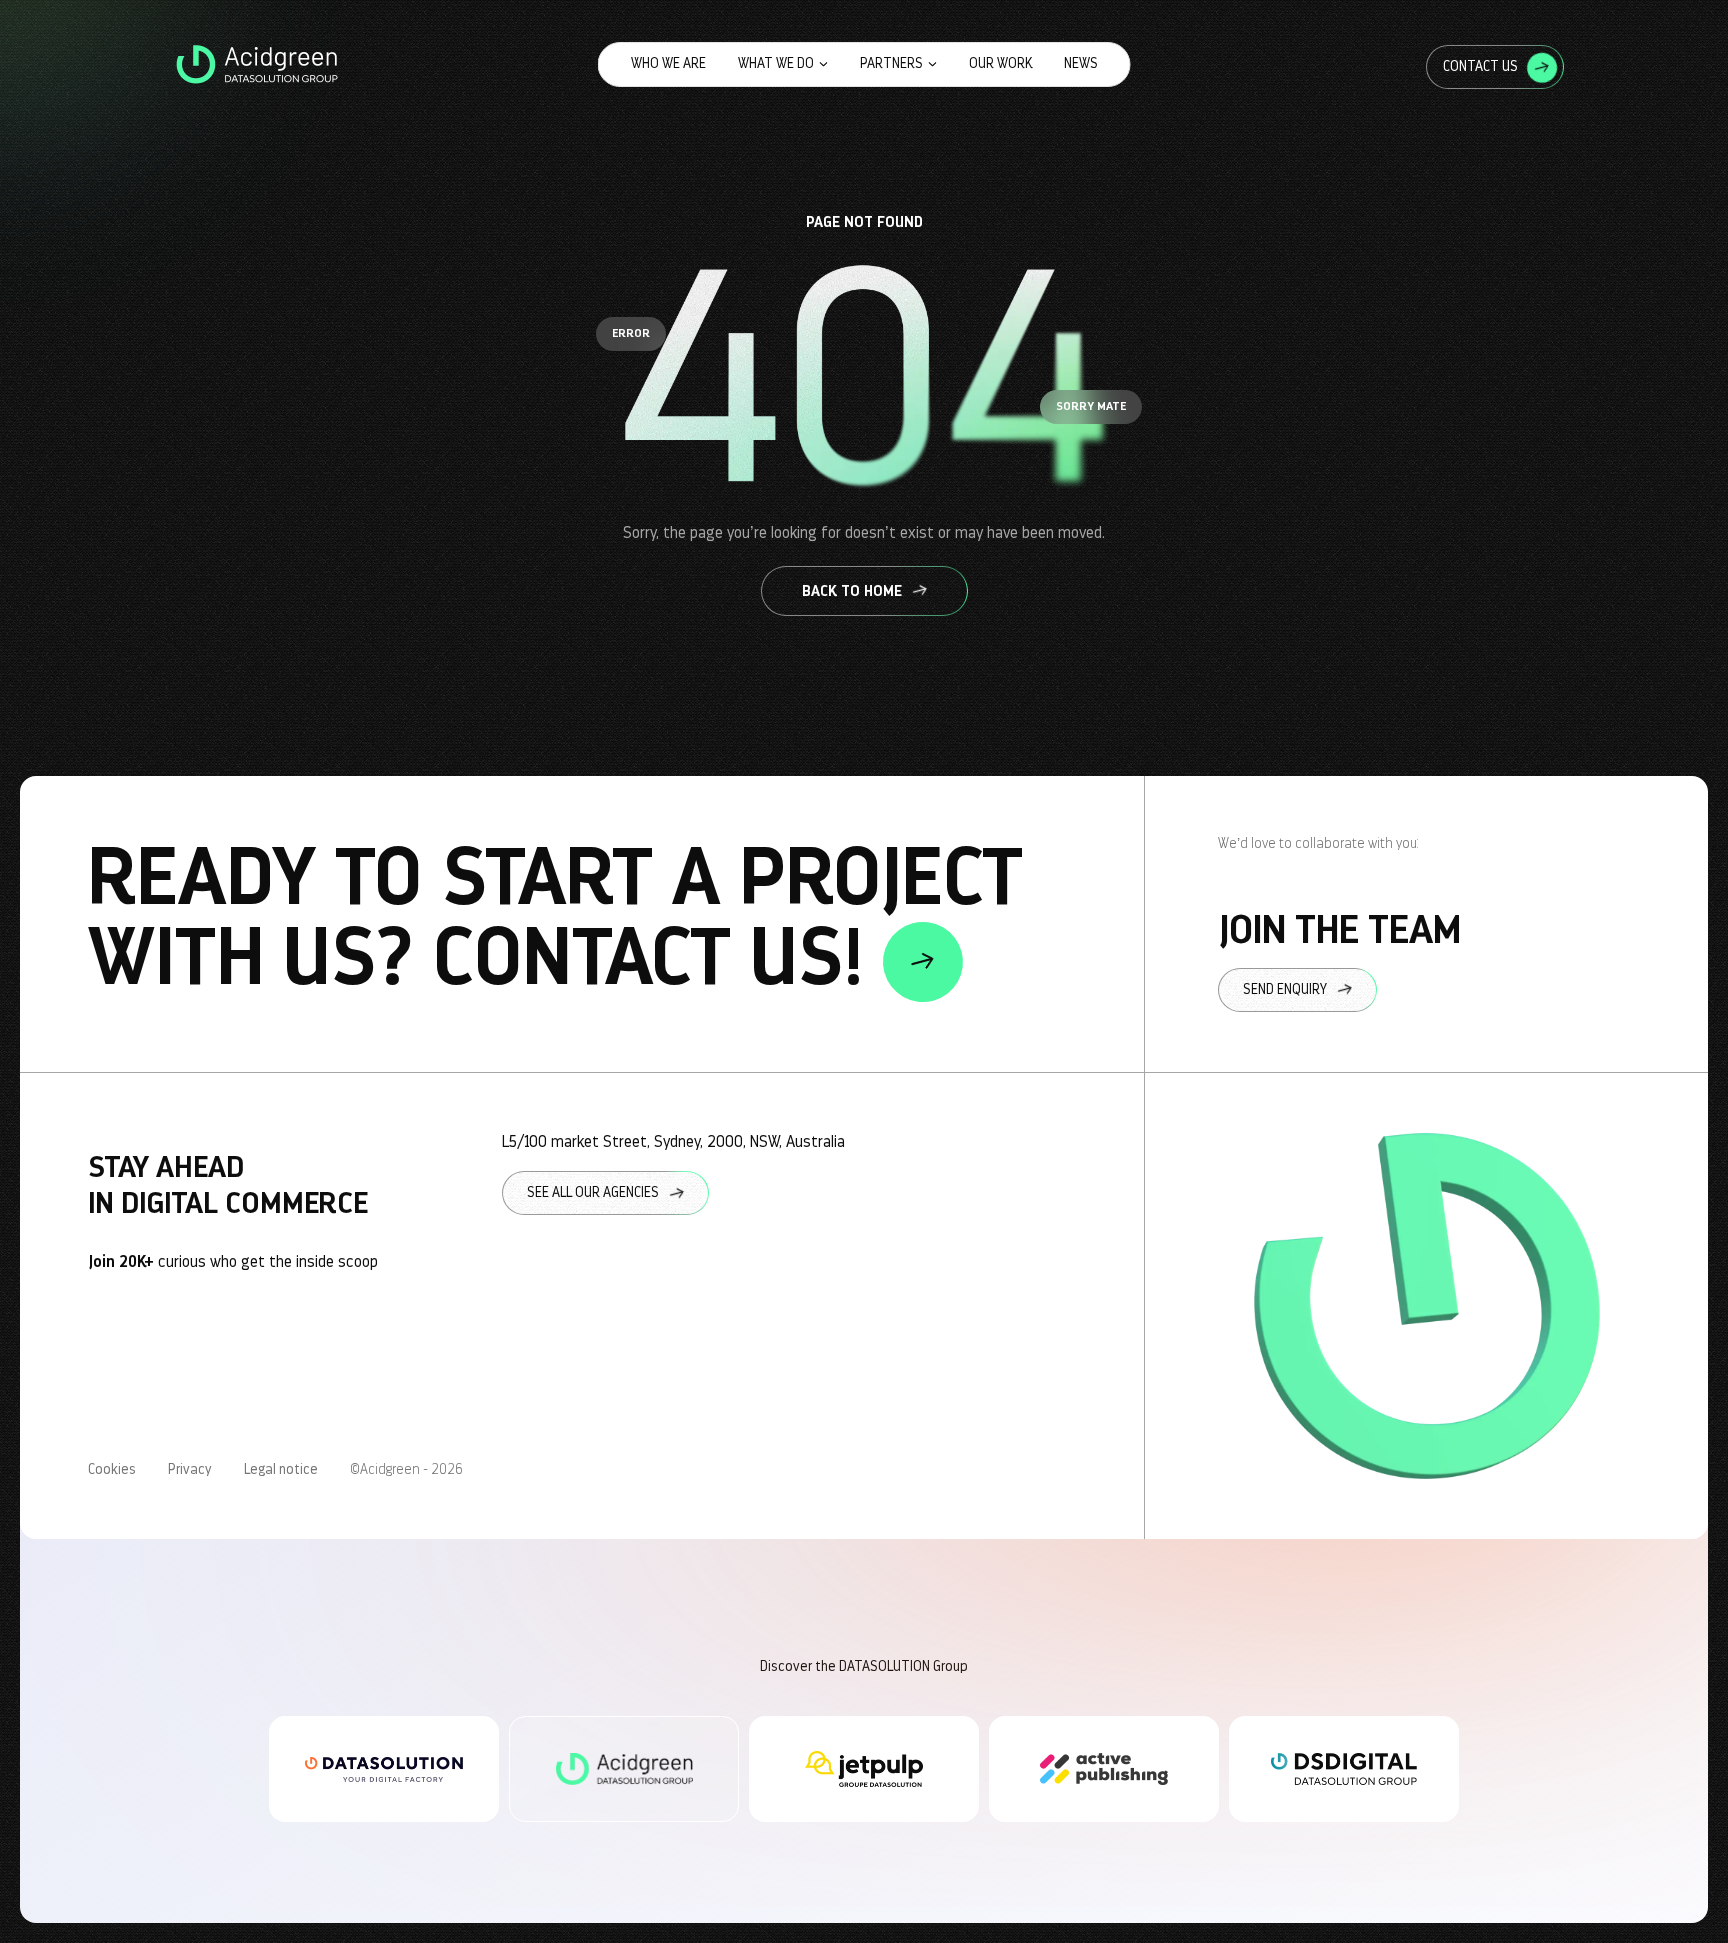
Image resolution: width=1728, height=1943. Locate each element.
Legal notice (281, 1470)
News (1081, 63)
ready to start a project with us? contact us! (555, 920)
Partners (891, 63)
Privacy (190, 1470)
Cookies (112, 1470)
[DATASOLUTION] (384, 1769)
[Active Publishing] (1104, 1769)
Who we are (668, 63)
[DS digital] (1344, 1769)
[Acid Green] (624, 1769)
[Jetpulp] (864, 1769)
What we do (776, 63)
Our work (1000, 63)
